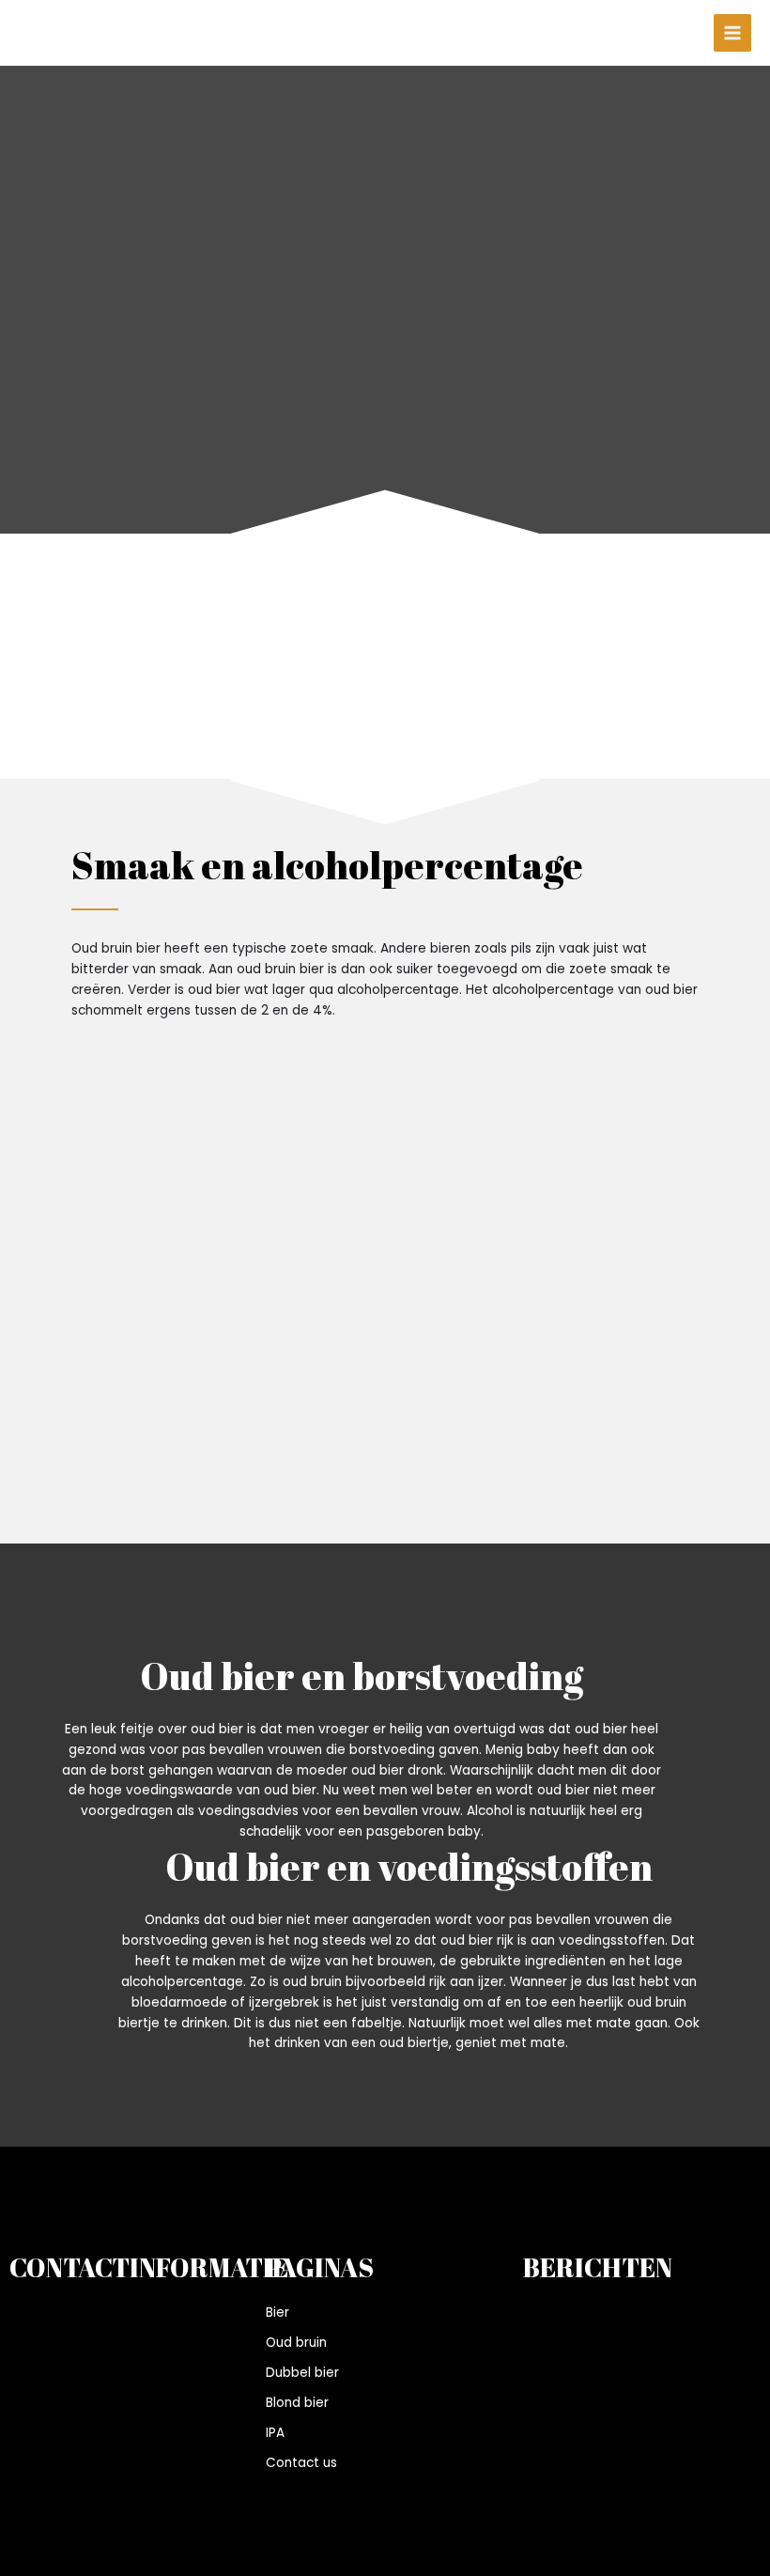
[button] (73, 685)
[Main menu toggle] (733, 33)
